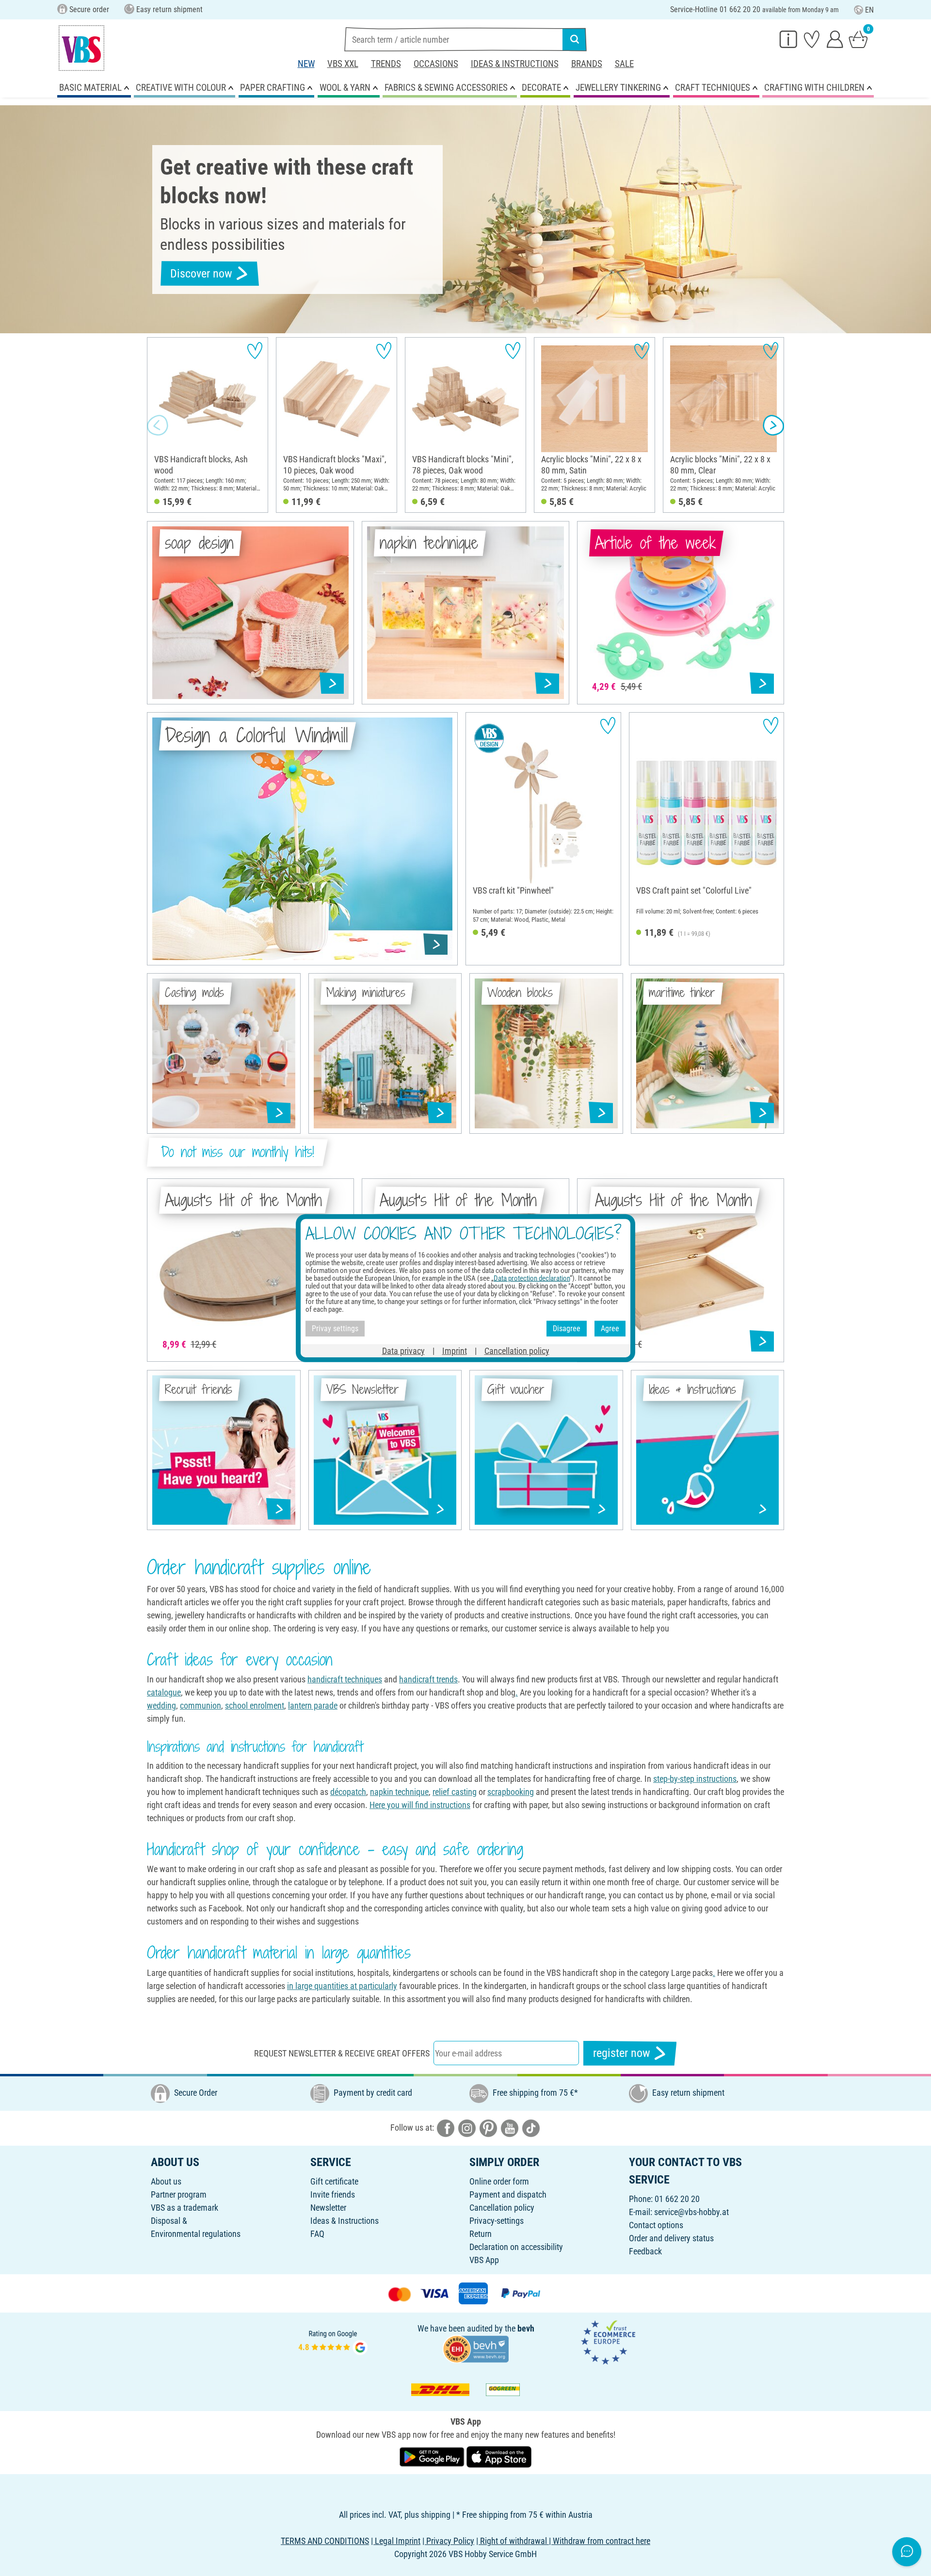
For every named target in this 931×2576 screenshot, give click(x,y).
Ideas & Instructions (515, 64)
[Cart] (858, 39)
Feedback (645, 2251)
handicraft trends (428, 1679)
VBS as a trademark (185, 2208)
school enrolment (255, 1705)
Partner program (179, 2194)
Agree (610, 1329)
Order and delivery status (671, 2238)
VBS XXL (343, 64)
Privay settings (335, 1329)
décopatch (348, 1792)
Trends (386, 64)
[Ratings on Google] (333, 2341)
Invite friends (333, 2194)
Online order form (499, 2181)
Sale (624, 64)
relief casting (455, 1792)
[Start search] (575, 39)
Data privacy (403, 1350)
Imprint (455, 1350)
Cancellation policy (502, 2208)
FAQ (317, 2234)
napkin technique (399, 1792)
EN (869, 10)
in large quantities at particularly (342, 1986)
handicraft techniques (345, 1679)
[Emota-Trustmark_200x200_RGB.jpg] (608, 2341)
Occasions (436, 64)
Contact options (656, 2225)
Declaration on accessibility (516, 2247)
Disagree (567, 1329)
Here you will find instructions (420, 1805)
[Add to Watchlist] (255, 351)
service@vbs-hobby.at (691, 2212)
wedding (161, 1705)
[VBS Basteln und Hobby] (81, 48)
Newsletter (328, 2208)
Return (481, 2234)
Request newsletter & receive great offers (342, 2053)
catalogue (164, 1692)
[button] (158, 425)
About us (166, 2181)
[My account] (835, 39)
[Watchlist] (812, 39)
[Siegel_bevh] (476, 2348)
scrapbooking (511, 1792)
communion (201, 1705)
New (306, 64)
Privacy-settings (497, 2221)
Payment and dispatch (508, 2194)
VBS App (484, 2260)
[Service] (788, 39)
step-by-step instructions (695, 1779)
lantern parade (313, 1705)
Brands (587, 64)
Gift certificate (334, 2181)
